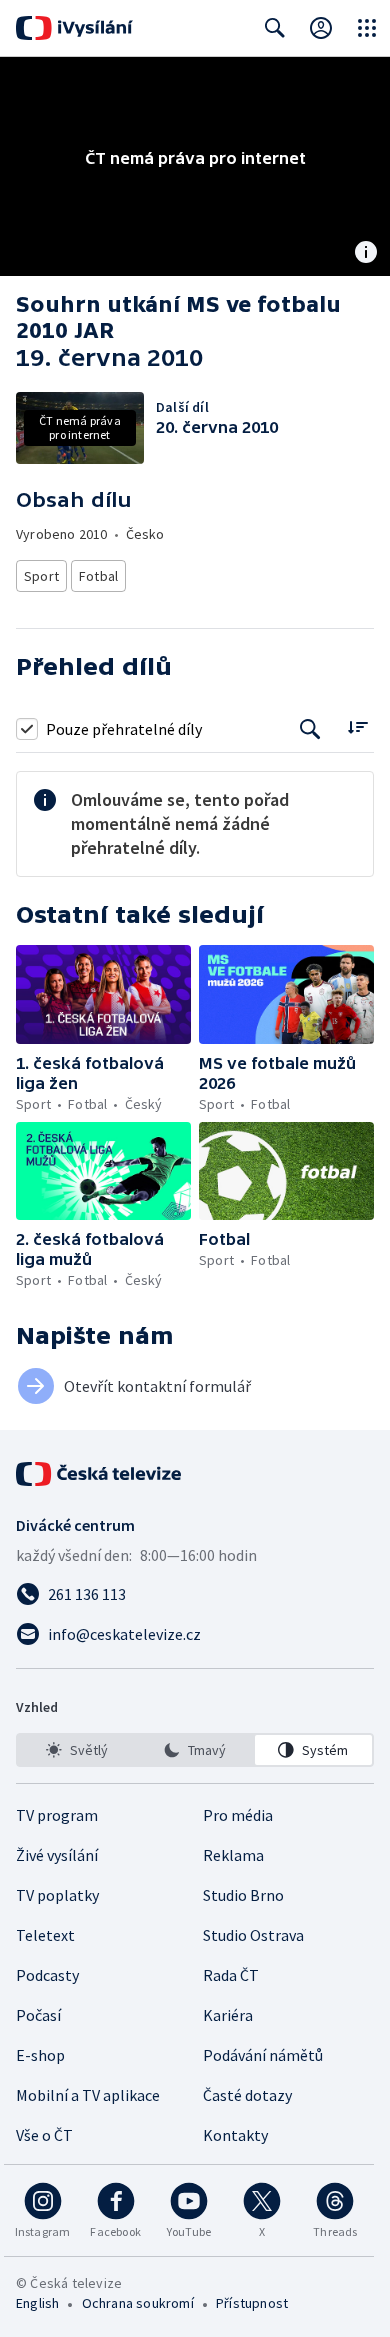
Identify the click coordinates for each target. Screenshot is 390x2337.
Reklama (233, 1855)
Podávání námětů (263, 2055)
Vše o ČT (44, 2135)
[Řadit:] (357, 726)
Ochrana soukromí (138, 2303)
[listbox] (195, 1750)
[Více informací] (366, 254)
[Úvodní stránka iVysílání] (74, 28)
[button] (103, 994)
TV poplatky (57, 1895)
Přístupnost (252, 2303)
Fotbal (98, 576)
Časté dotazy (247, 2095)
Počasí (38, 2015)
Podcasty (47, 1975)
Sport (41, 576)
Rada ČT (231, 1975)
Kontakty (235, 2135)
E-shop (40, 2055)
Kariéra (228, 2015)
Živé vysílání (57, 1855)
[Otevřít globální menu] (367, 28)
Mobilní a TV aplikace (88, 2095)
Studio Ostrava (253, 1935)
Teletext (45, 1935)
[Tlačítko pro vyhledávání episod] (310, 728)
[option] (76, 1750)
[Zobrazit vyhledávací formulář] (275, 28)
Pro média (238, 1815)
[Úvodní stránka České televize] (100, 1474)
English (37, 2303)
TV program (57, 1815)
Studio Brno (243, 1895)
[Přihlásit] (321, 28)
